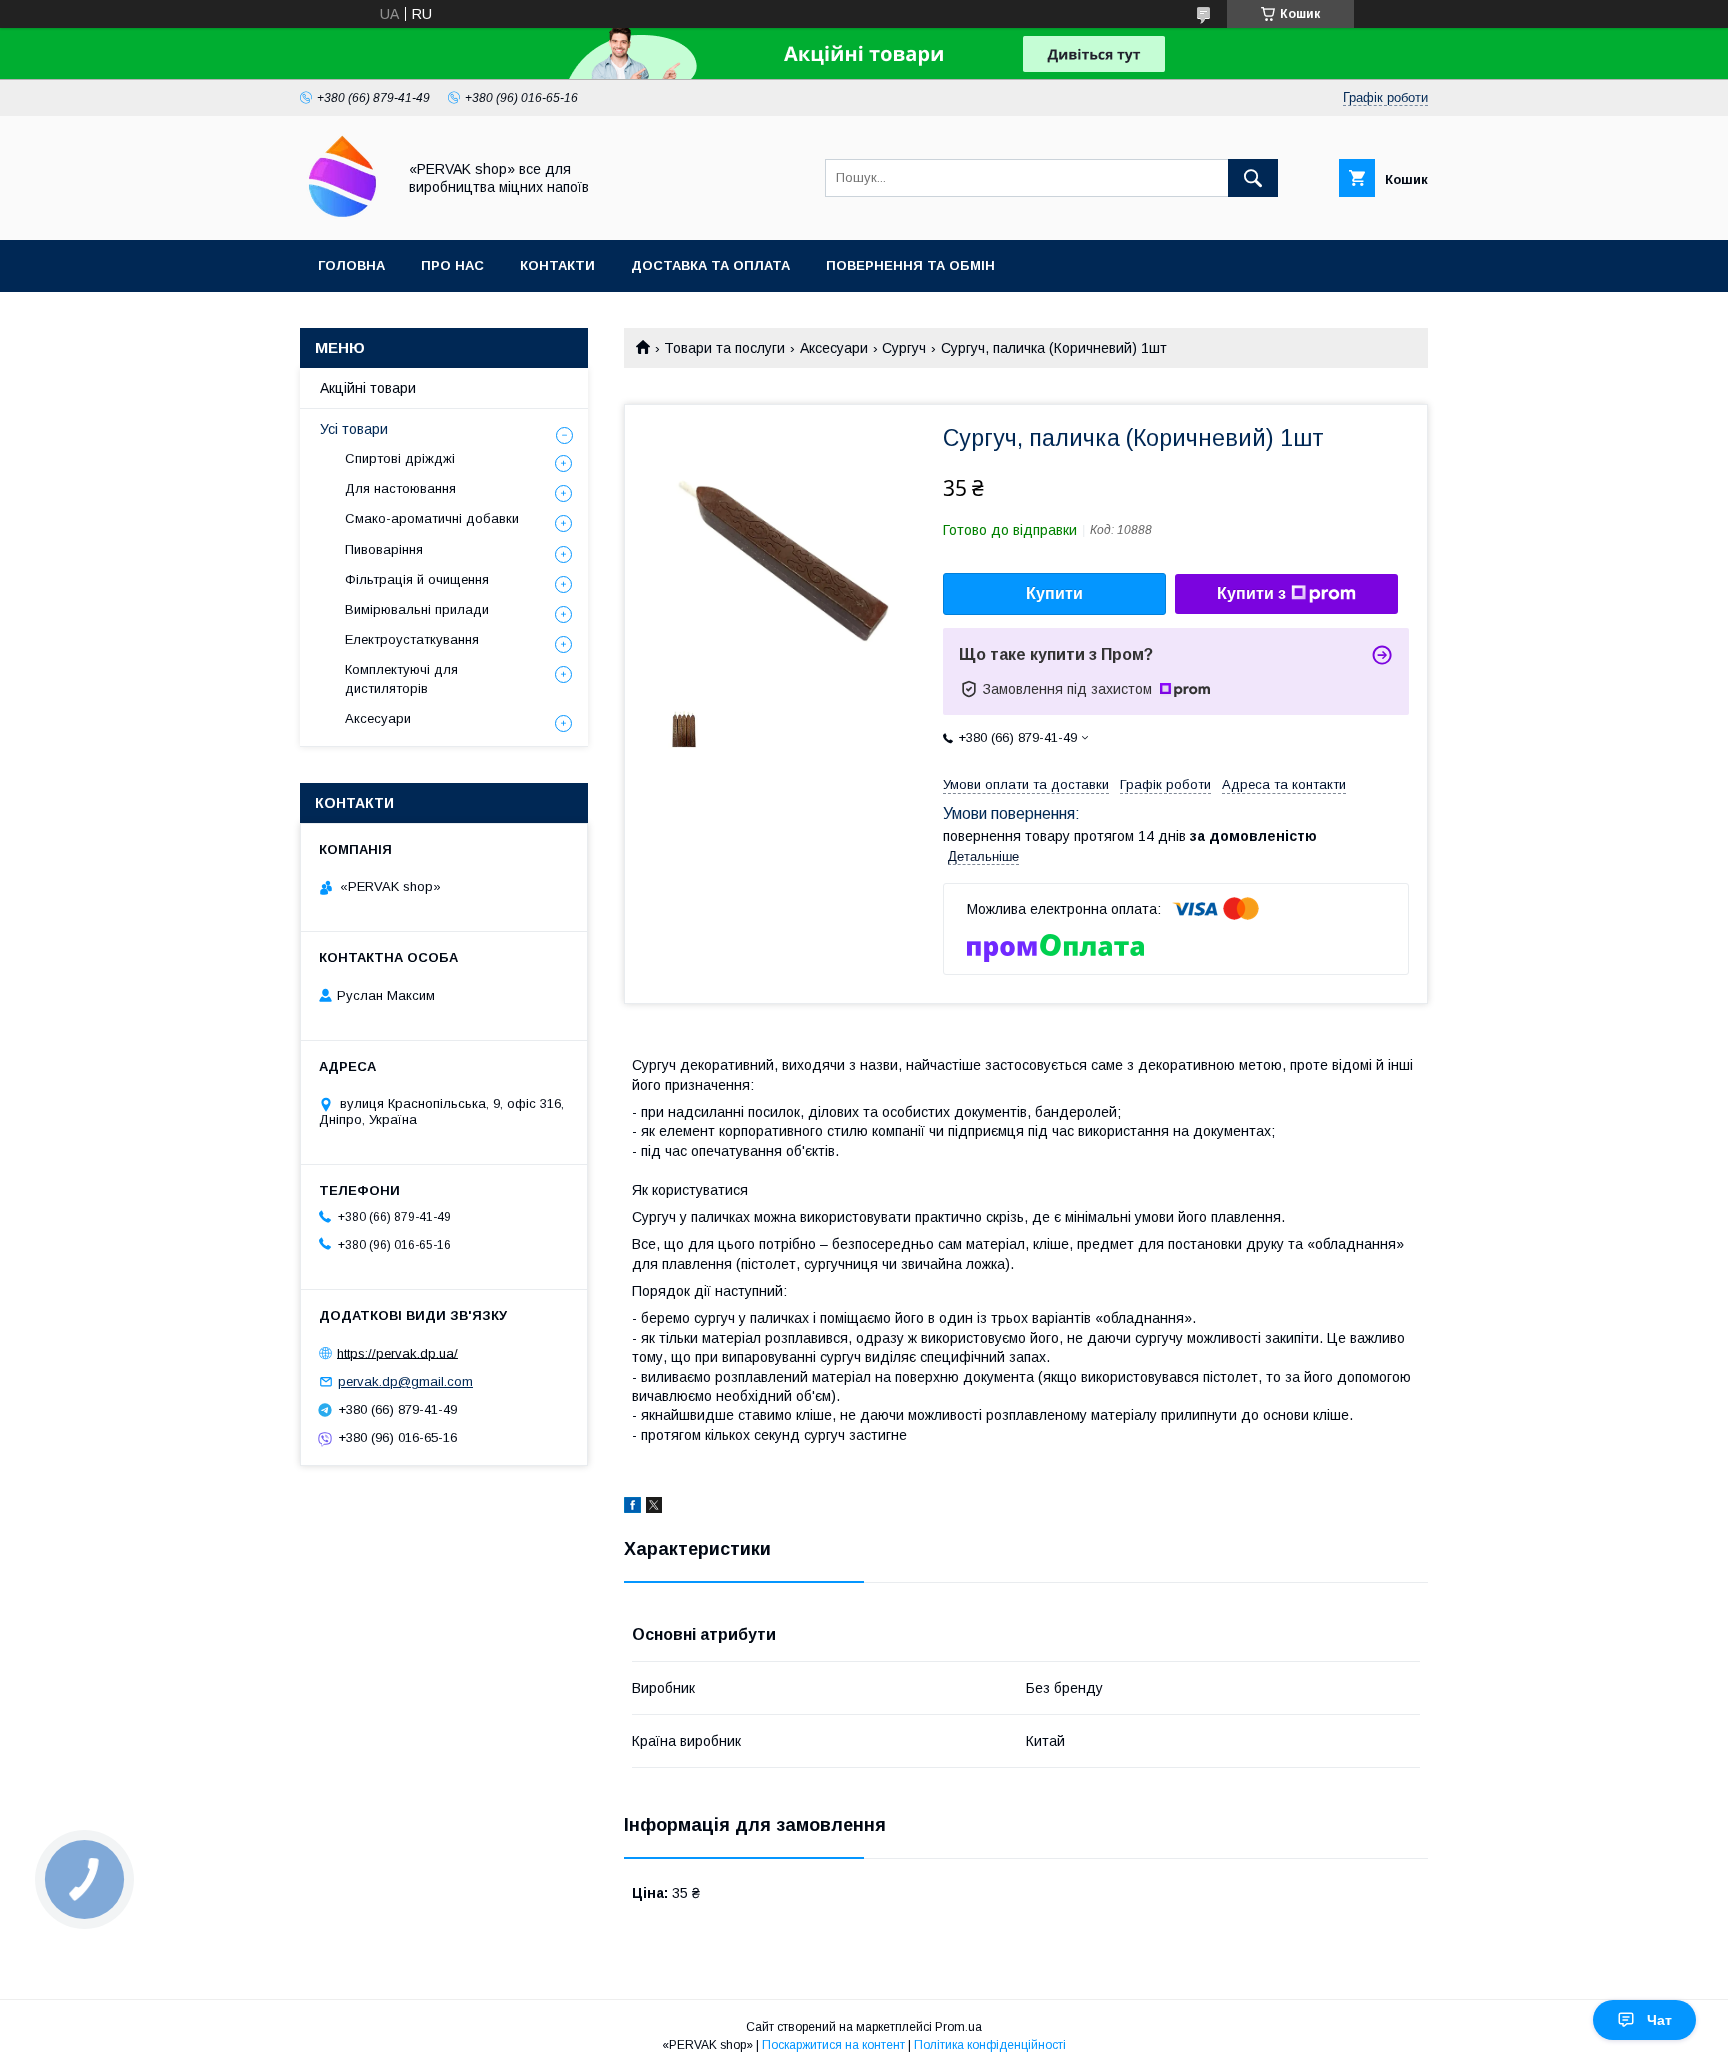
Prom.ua (958, 2027)
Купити (1054, 593)
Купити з (1251, 593)
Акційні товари (368, 388)
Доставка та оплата (710, 265)
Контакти (557, 265)
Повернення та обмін (910, 265)
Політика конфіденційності (990, 2045)
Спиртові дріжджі (400, 458)
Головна (351, 265)
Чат (1659, 2020)
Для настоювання (400, 488)
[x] (654, 1508)
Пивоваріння (384, 549)
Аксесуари (834, 348)
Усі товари (354, 429)
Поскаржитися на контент (833, 2045)
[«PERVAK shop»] (342, 214)
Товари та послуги (724, 348)
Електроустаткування (412, 639)
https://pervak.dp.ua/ (397, 1352)
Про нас (452, 265)
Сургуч (904, 348)
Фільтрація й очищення (417, 579)
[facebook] (632, 1508)
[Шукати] (1253, 178)
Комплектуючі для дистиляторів (401, 678)
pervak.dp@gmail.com (405, 1381)
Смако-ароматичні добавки (432, 518)
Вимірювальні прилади (417, 609)
